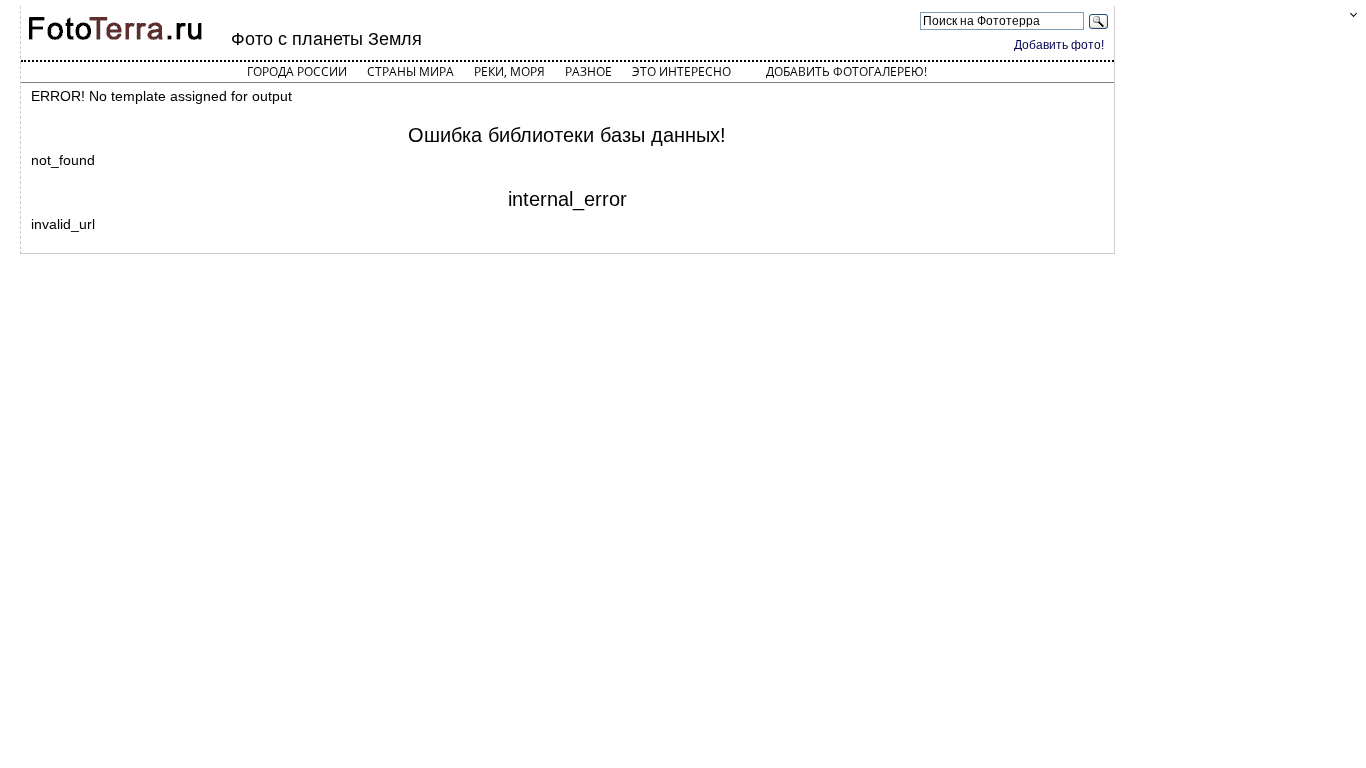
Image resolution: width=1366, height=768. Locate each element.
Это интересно (681, 71)
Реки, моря (509, 71)
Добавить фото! (1059, 45)
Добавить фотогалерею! (846, 71)
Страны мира (410, 71)
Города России (297, 71)
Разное (588, 71)
